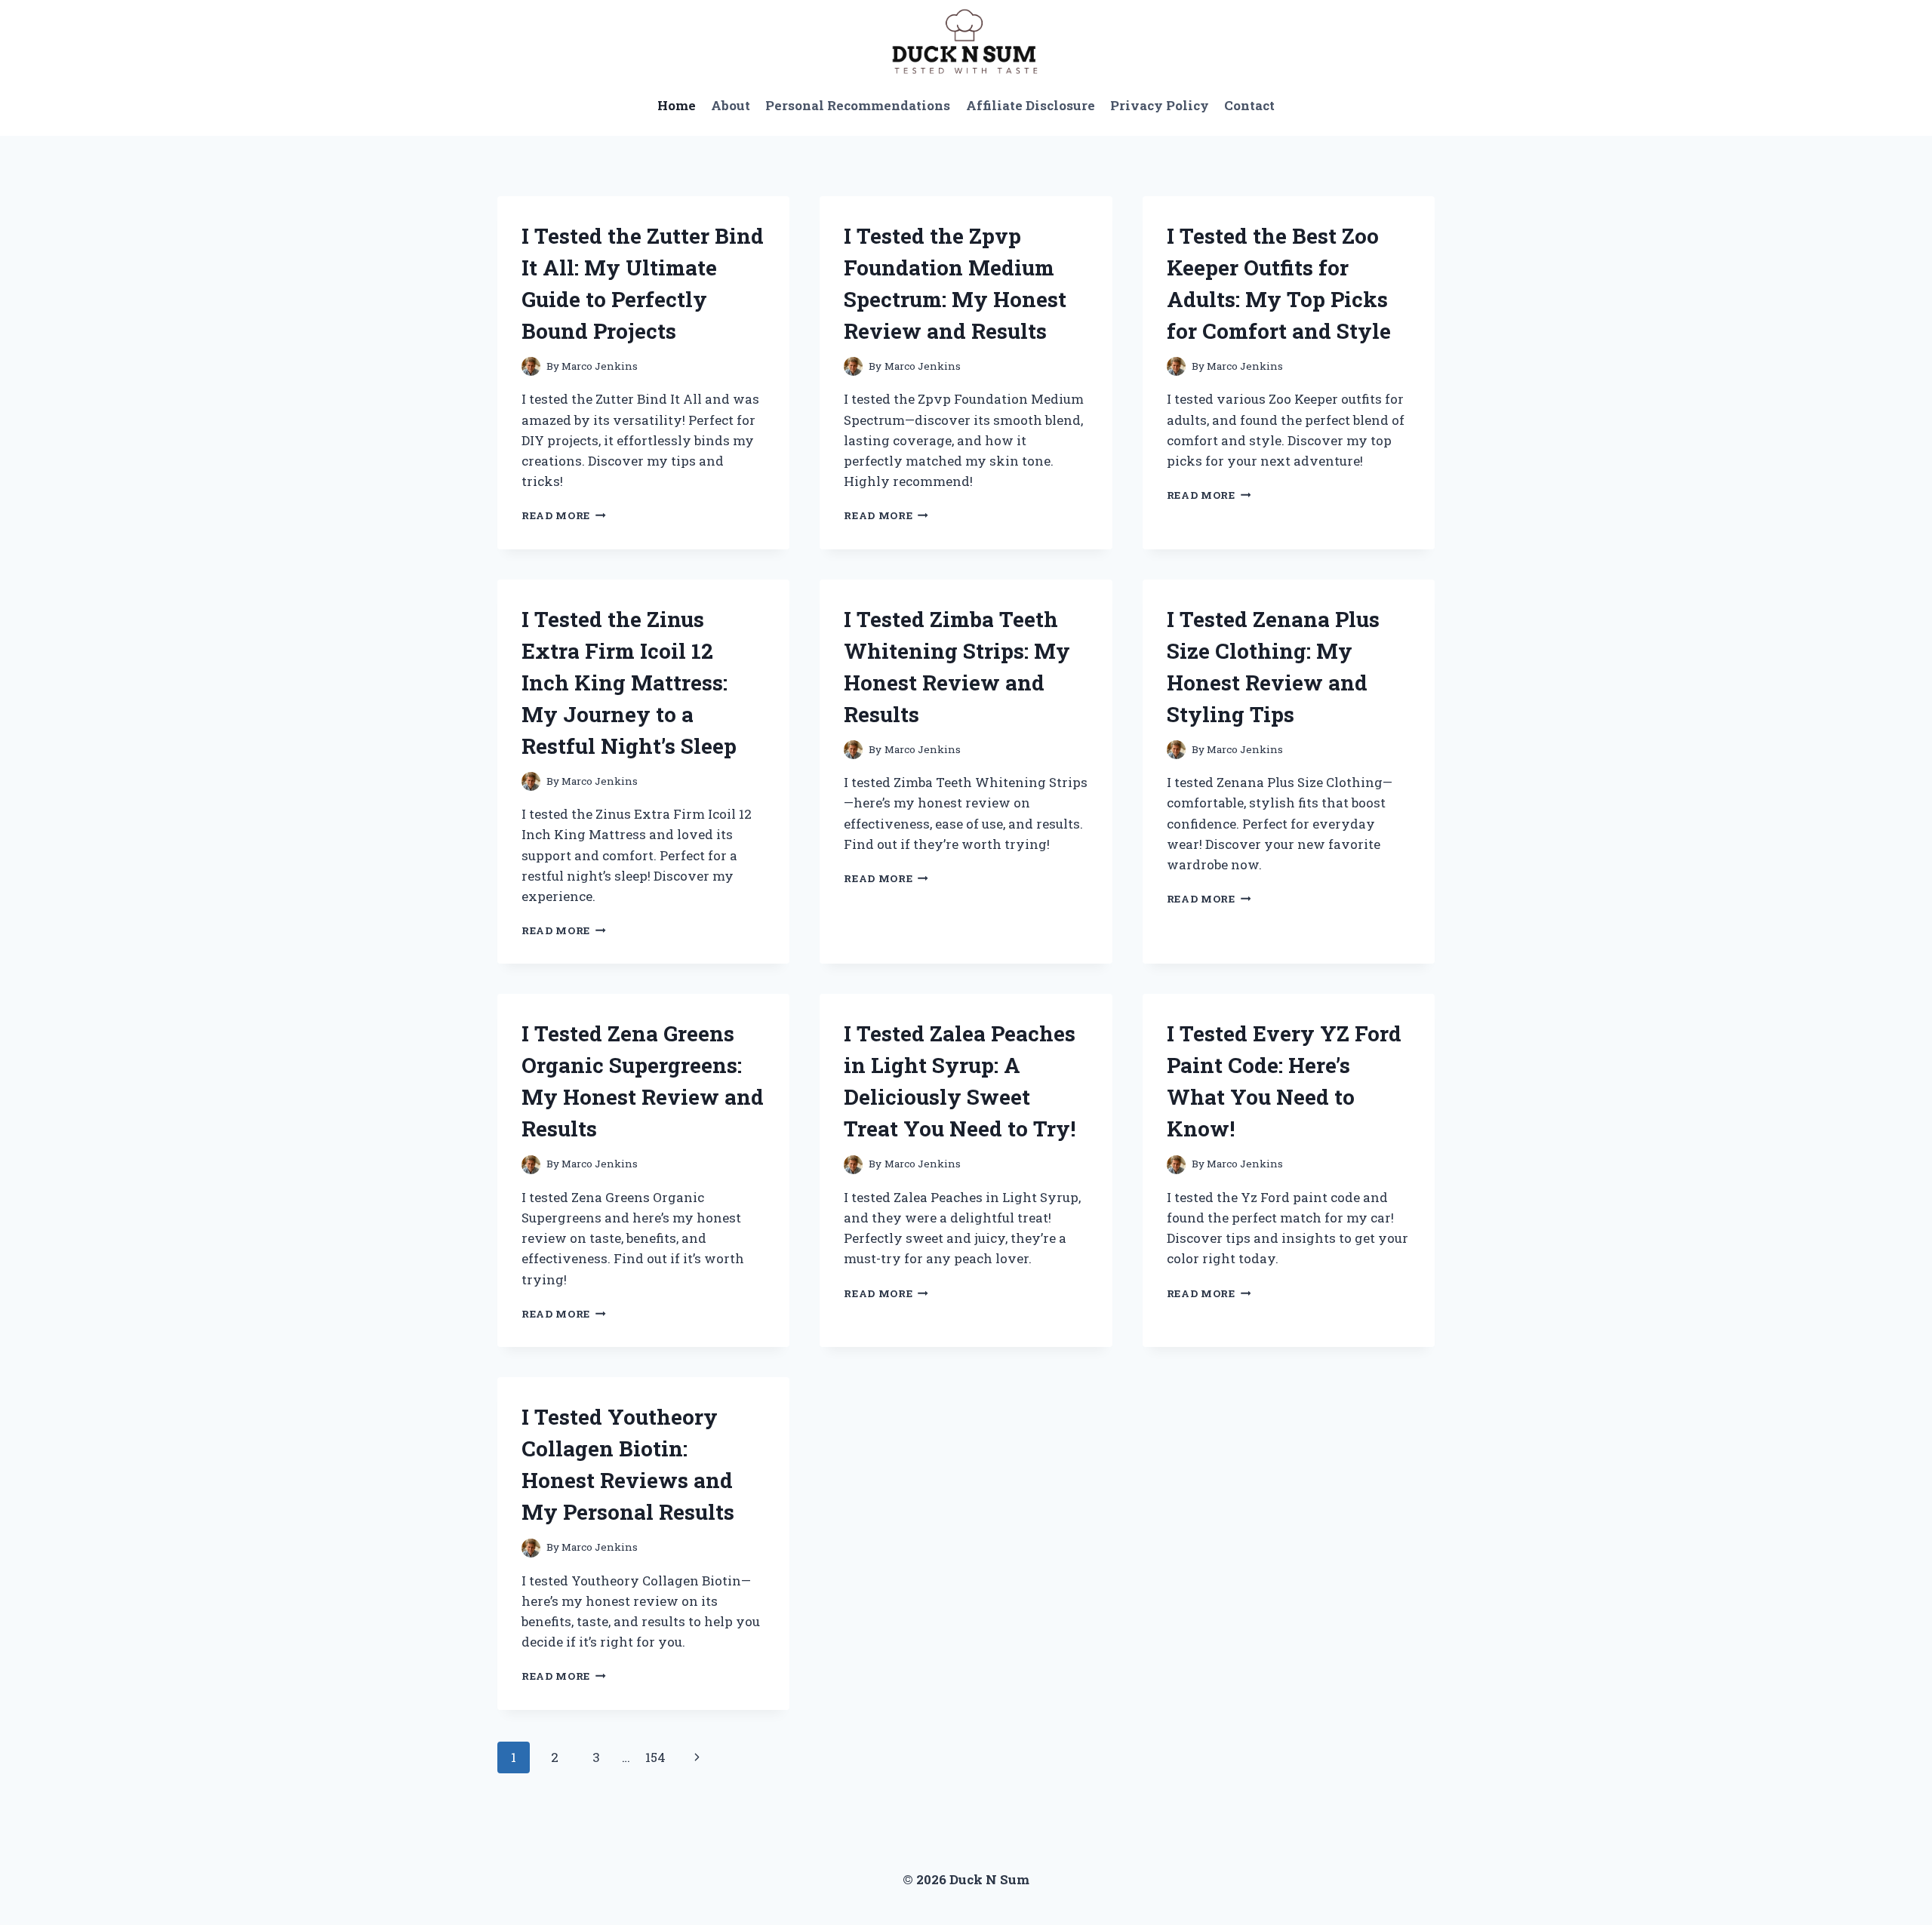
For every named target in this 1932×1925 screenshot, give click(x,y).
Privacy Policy (1160, 105)
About (731, 105)
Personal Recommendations (858, 105)
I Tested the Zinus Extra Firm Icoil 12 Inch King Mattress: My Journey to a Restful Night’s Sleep (629, 683)
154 (655, 1757)
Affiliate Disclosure (1031, 105)
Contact (1249, 105)
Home (677, 105)
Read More (564, 515)
